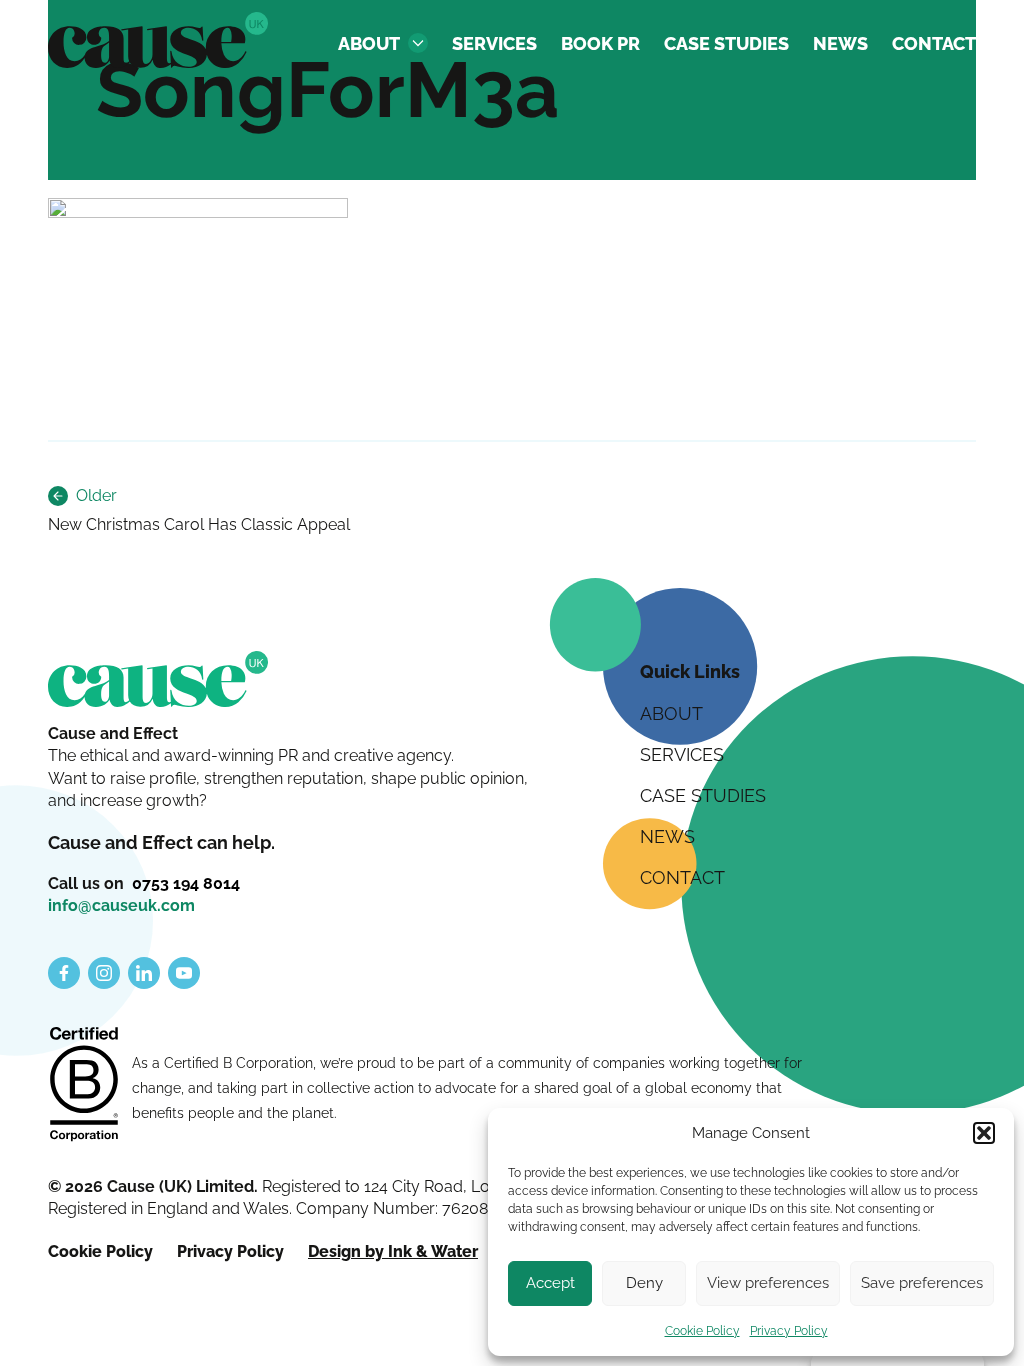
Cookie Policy (702, 1331)
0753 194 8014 (186, 883)
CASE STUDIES (726, 43)
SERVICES (494, 43)
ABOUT (369, 43)
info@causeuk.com (121, 905)
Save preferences (922, 1283)
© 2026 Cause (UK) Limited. (155, 1186)
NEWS (840, 43)
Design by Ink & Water (393, 1251)
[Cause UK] (158, 40)
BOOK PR (600, 43)
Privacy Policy (789, 1331)
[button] (984, 1133)
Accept (550, 1283)
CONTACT (934, 43)
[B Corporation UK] (84, 1086)
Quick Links (690, 671)
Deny (644, 1283)
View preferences (768, 1283)
